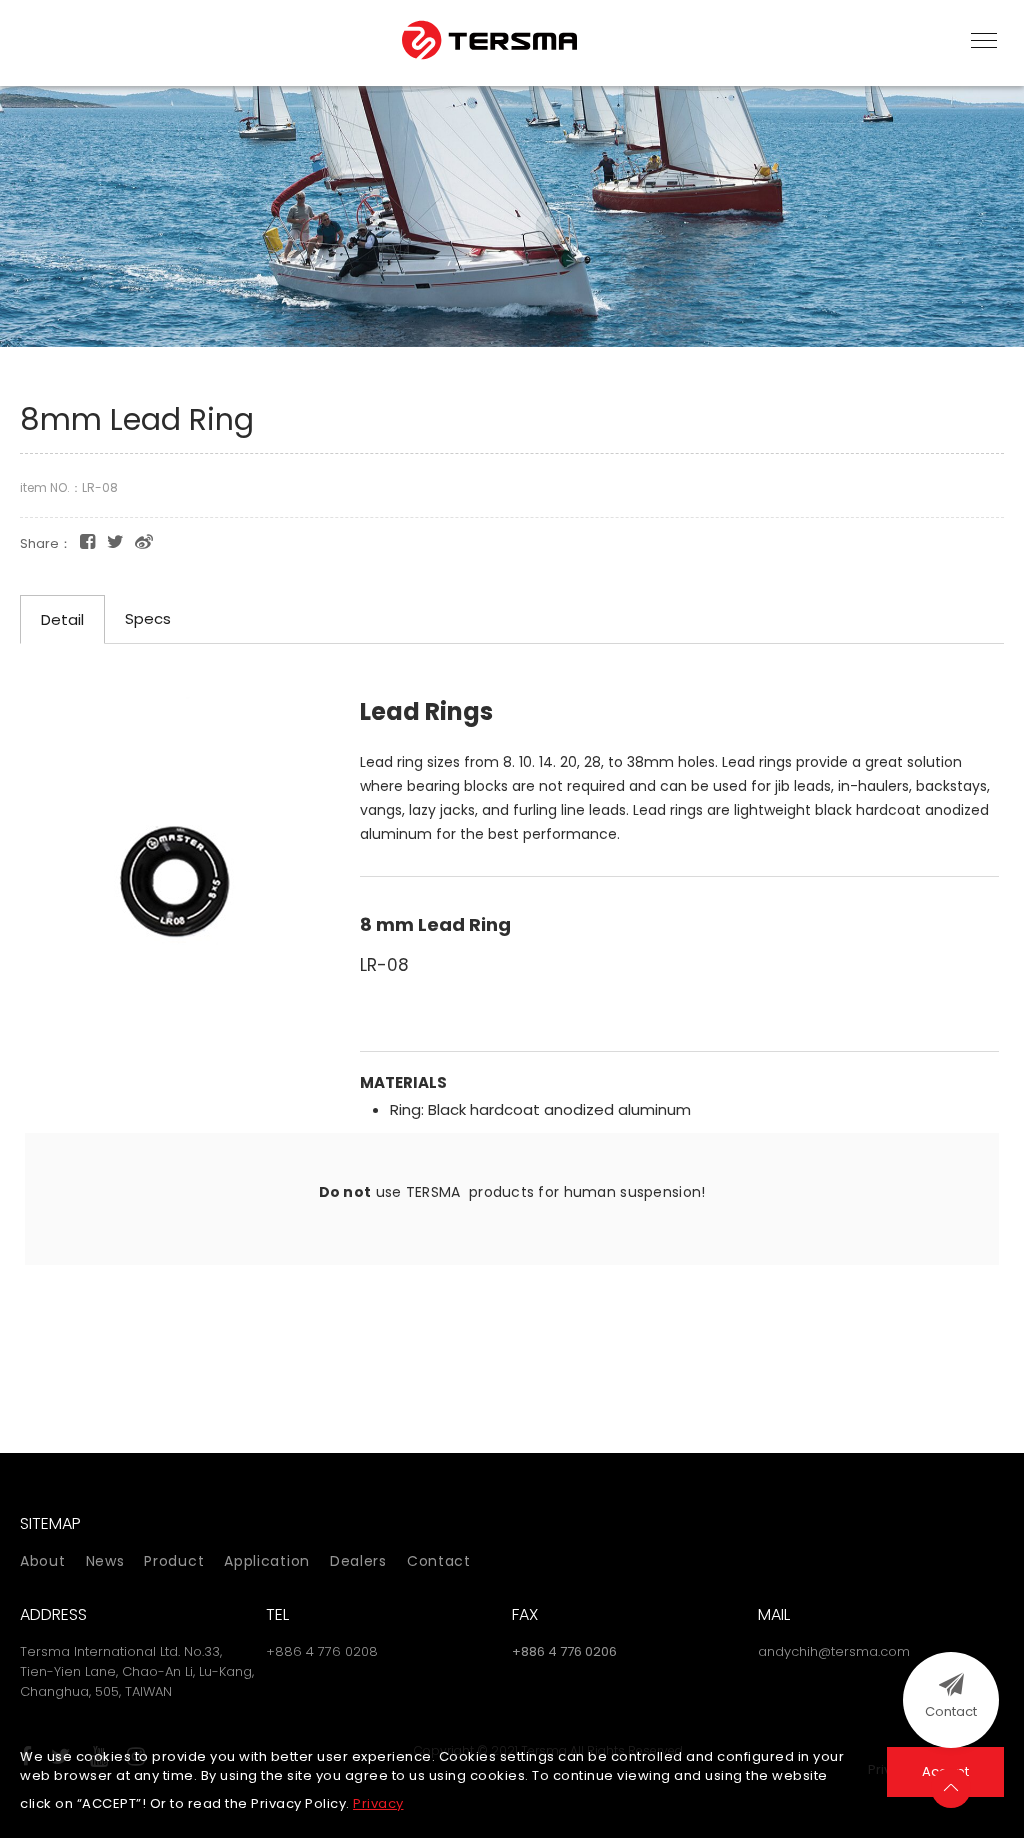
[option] (512, 213)
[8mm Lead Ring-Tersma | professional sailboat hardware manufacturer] (115, 541)
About (43, 1561)
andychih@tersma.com (834, 1651)
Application (267, 1561)
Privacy (378, 1803)
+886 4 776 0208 (322, 1651)
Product (174, 1561)
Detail (62, 619)
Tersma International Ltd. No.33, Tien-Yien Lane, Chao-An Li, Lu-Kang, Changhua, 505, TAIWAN (137, 1671)
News (105, 1561)
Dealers (358, 1561)
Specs (148, 618)
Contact (439, 1561)
